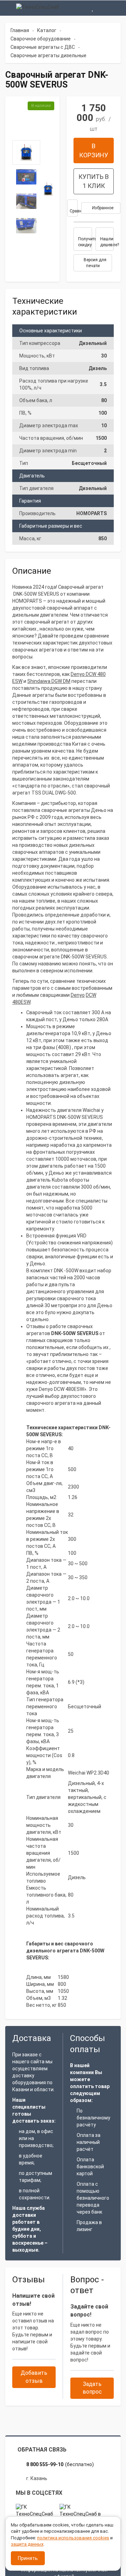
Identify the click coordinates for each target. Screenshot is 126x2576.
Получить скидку (85, 242)
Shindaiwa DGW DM (49, 681)
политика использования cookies (73, 2538)
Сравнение (74, 211)
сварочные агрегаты (66, 810)
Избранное (102, 208)
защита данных (27, 2544)
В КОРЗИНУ (94, 150)
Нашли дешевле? (107, 242)
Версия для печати (94, 263)
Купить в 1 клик (94, 181)
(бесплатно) (60, 2464)
